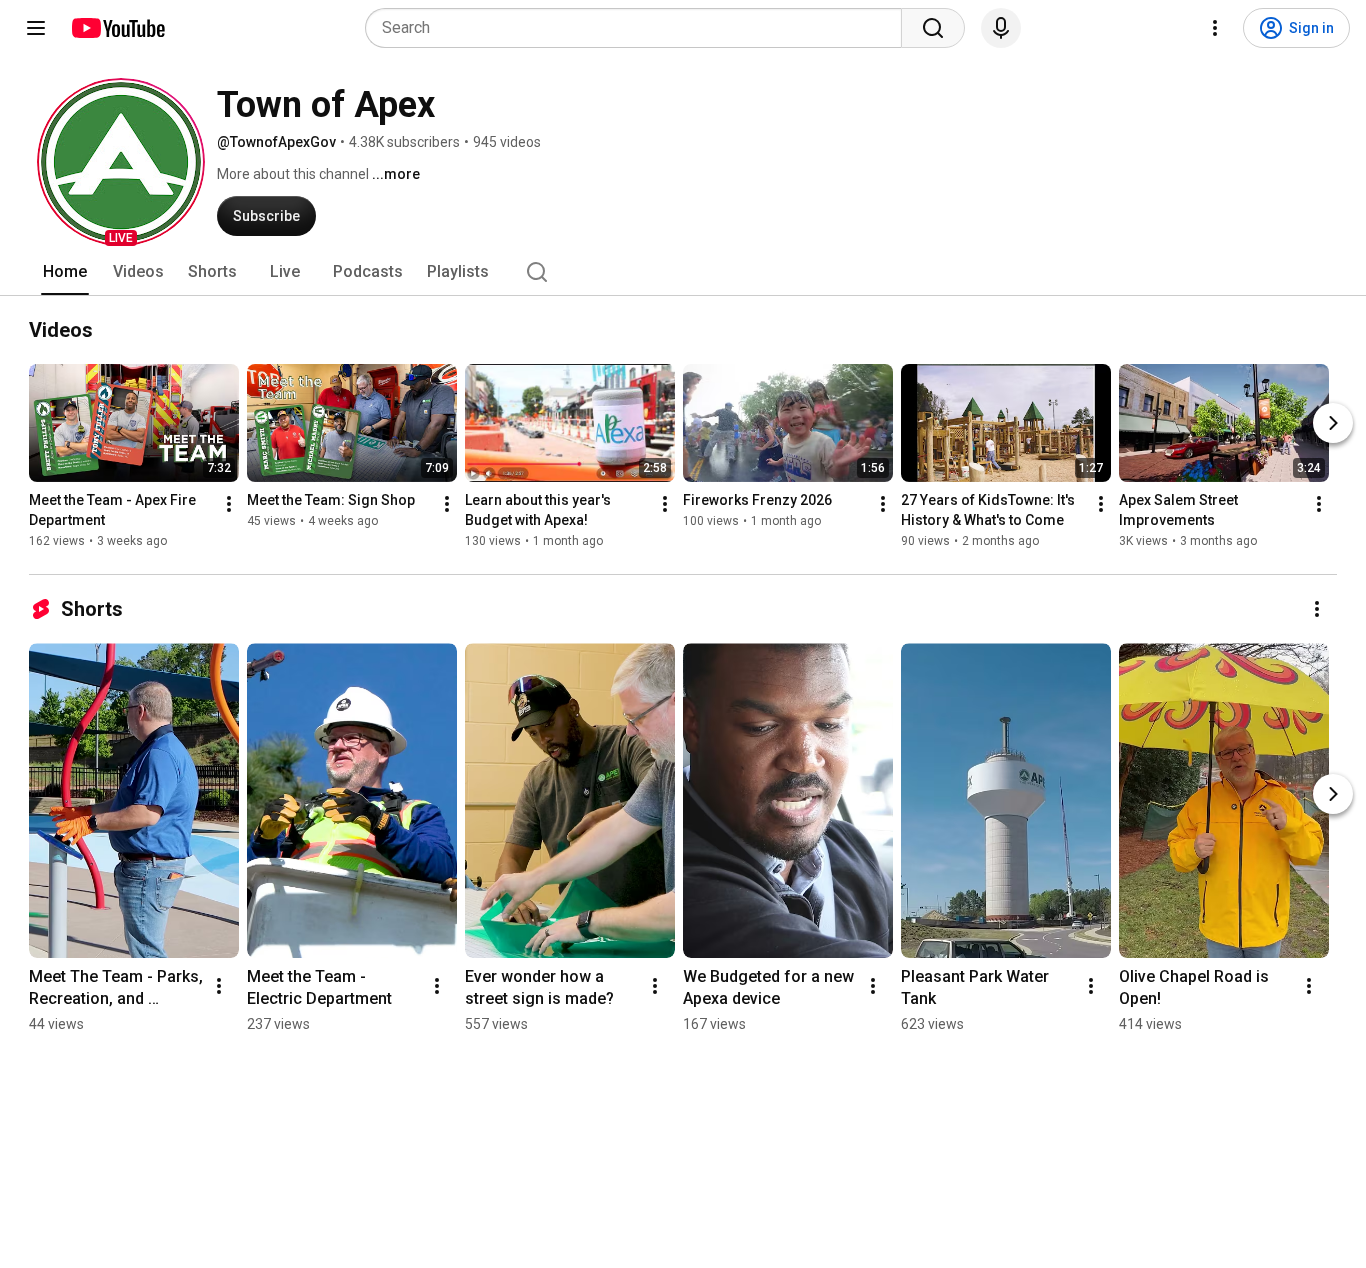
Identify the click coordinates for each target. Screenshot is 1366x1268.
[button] (121, 162)
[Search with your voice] (1001, 28)
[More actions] (229, 504)
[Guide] (36, 28)
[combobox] (639, 28)
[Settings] (1215, 28)
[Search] (933, 28)
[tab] (65, 272)
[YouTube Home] (117, 28)
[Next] (1333, 423)
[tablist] (683, 272)
